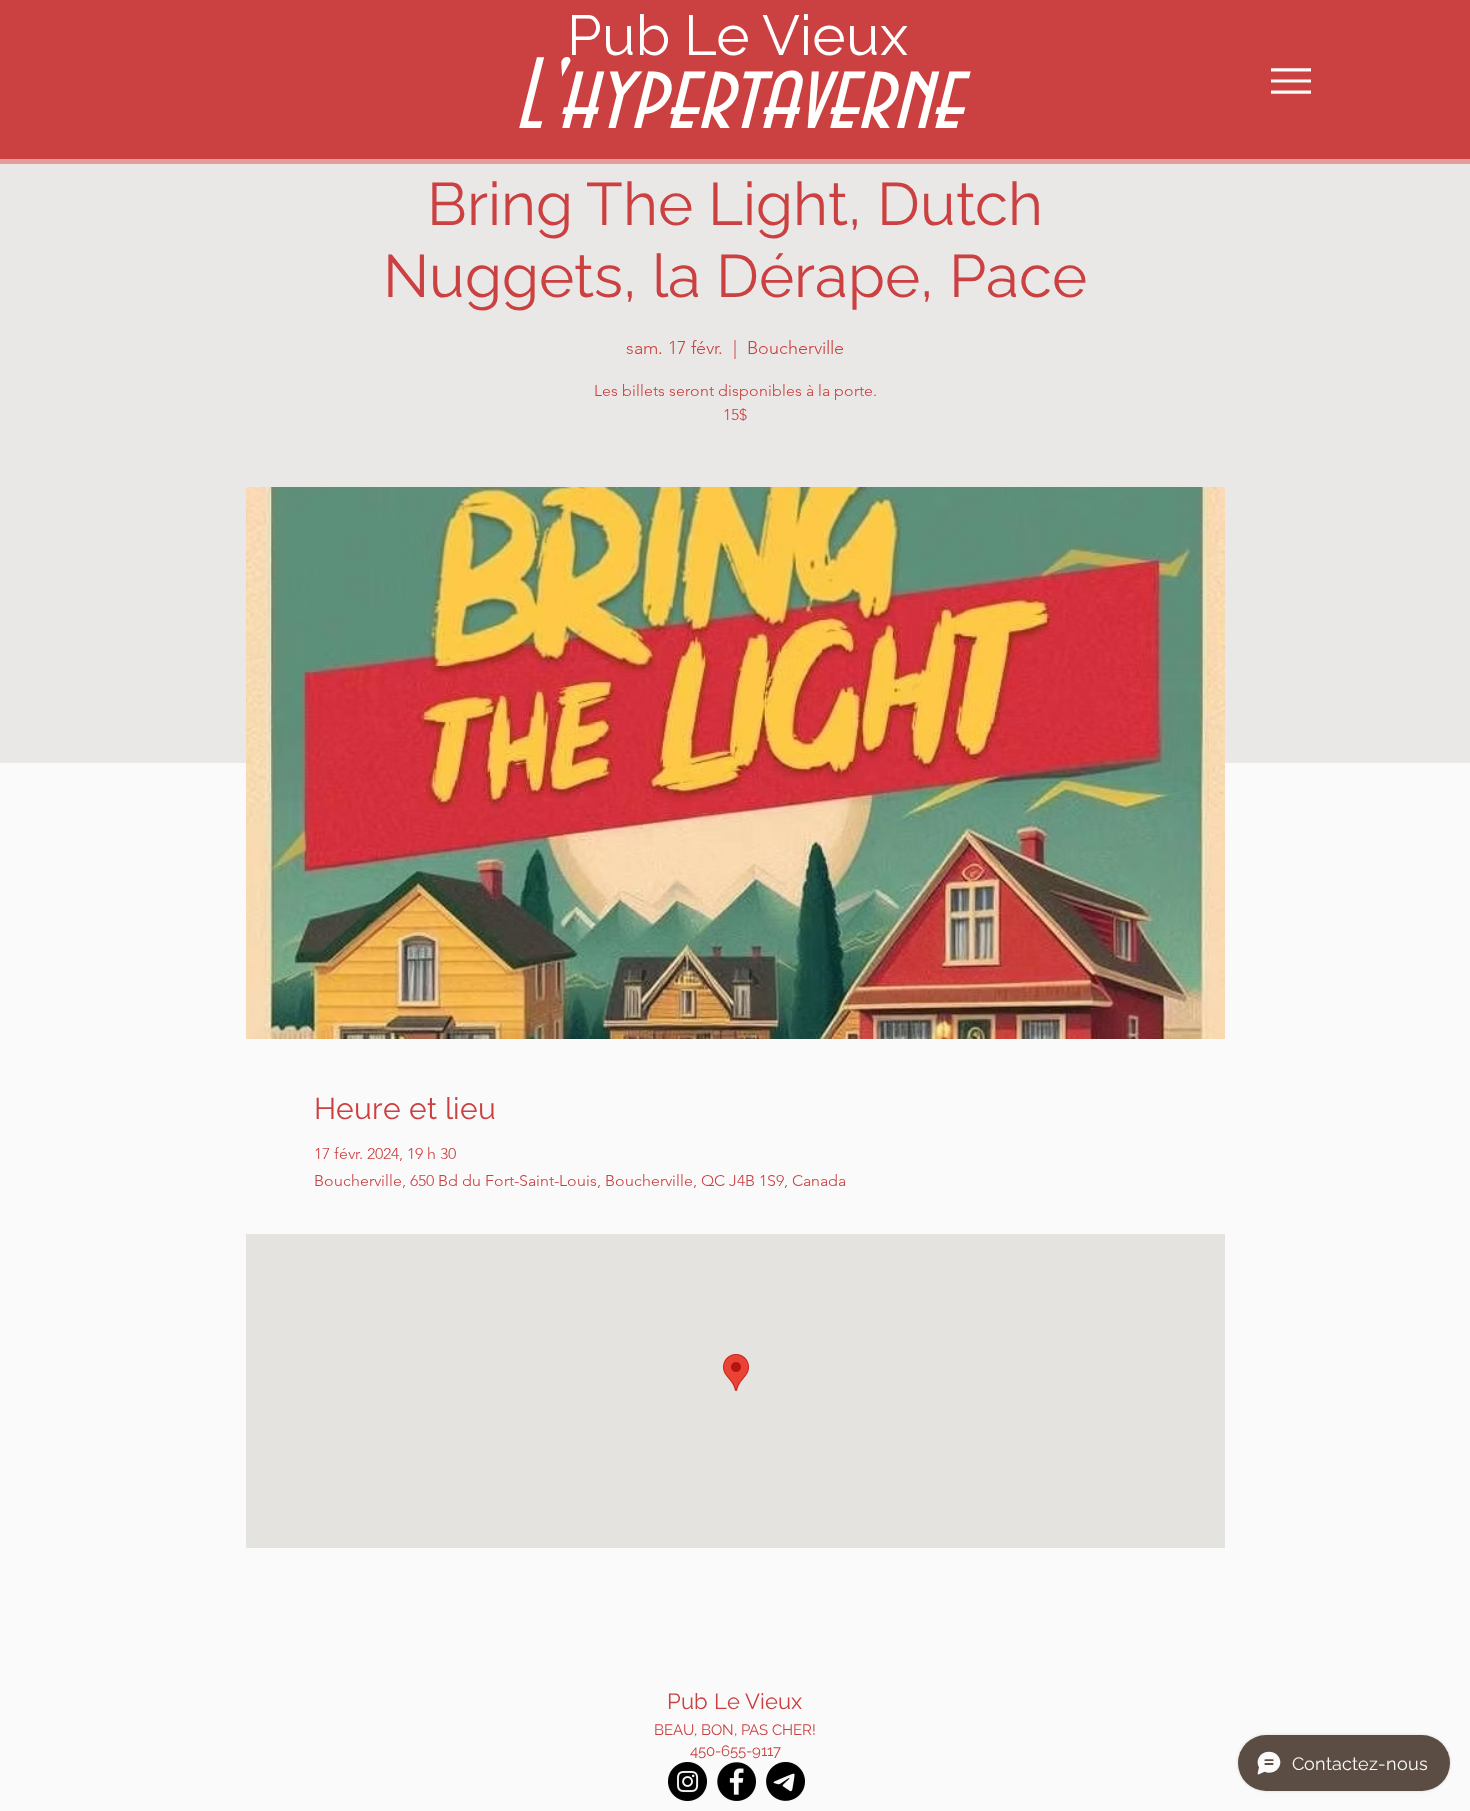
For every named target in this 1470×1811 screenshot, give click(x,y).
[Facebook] (736, 1781)
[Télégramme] (785, 1781)
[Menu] (1290, 80)
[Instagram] (687, 1781)
